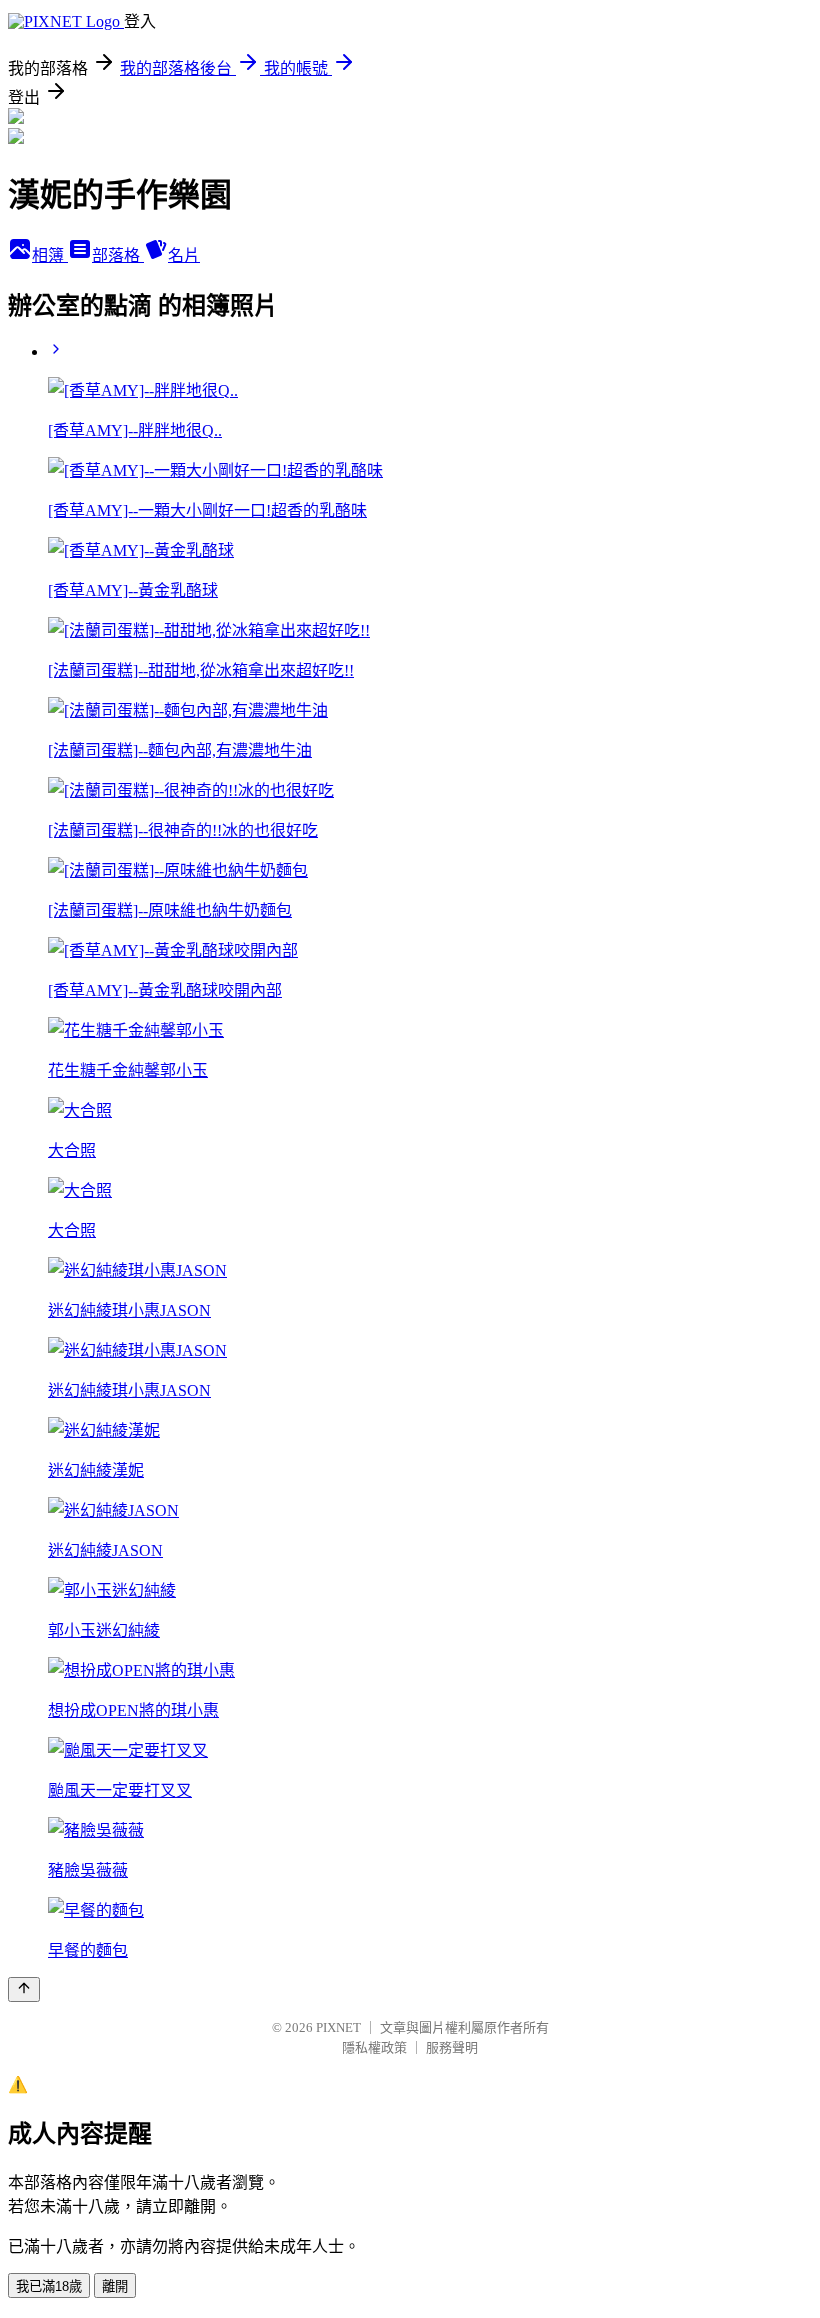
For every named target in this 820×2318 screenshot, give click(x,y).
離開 (115, 2286)
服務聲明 (452, 2047)
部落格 (118, 255)
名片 (184, 255)
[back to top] (24, 1989)
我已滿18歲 (49, 2286)
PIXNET (338, 2027)
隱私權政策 (374, 2047)
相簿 (50, 255)
